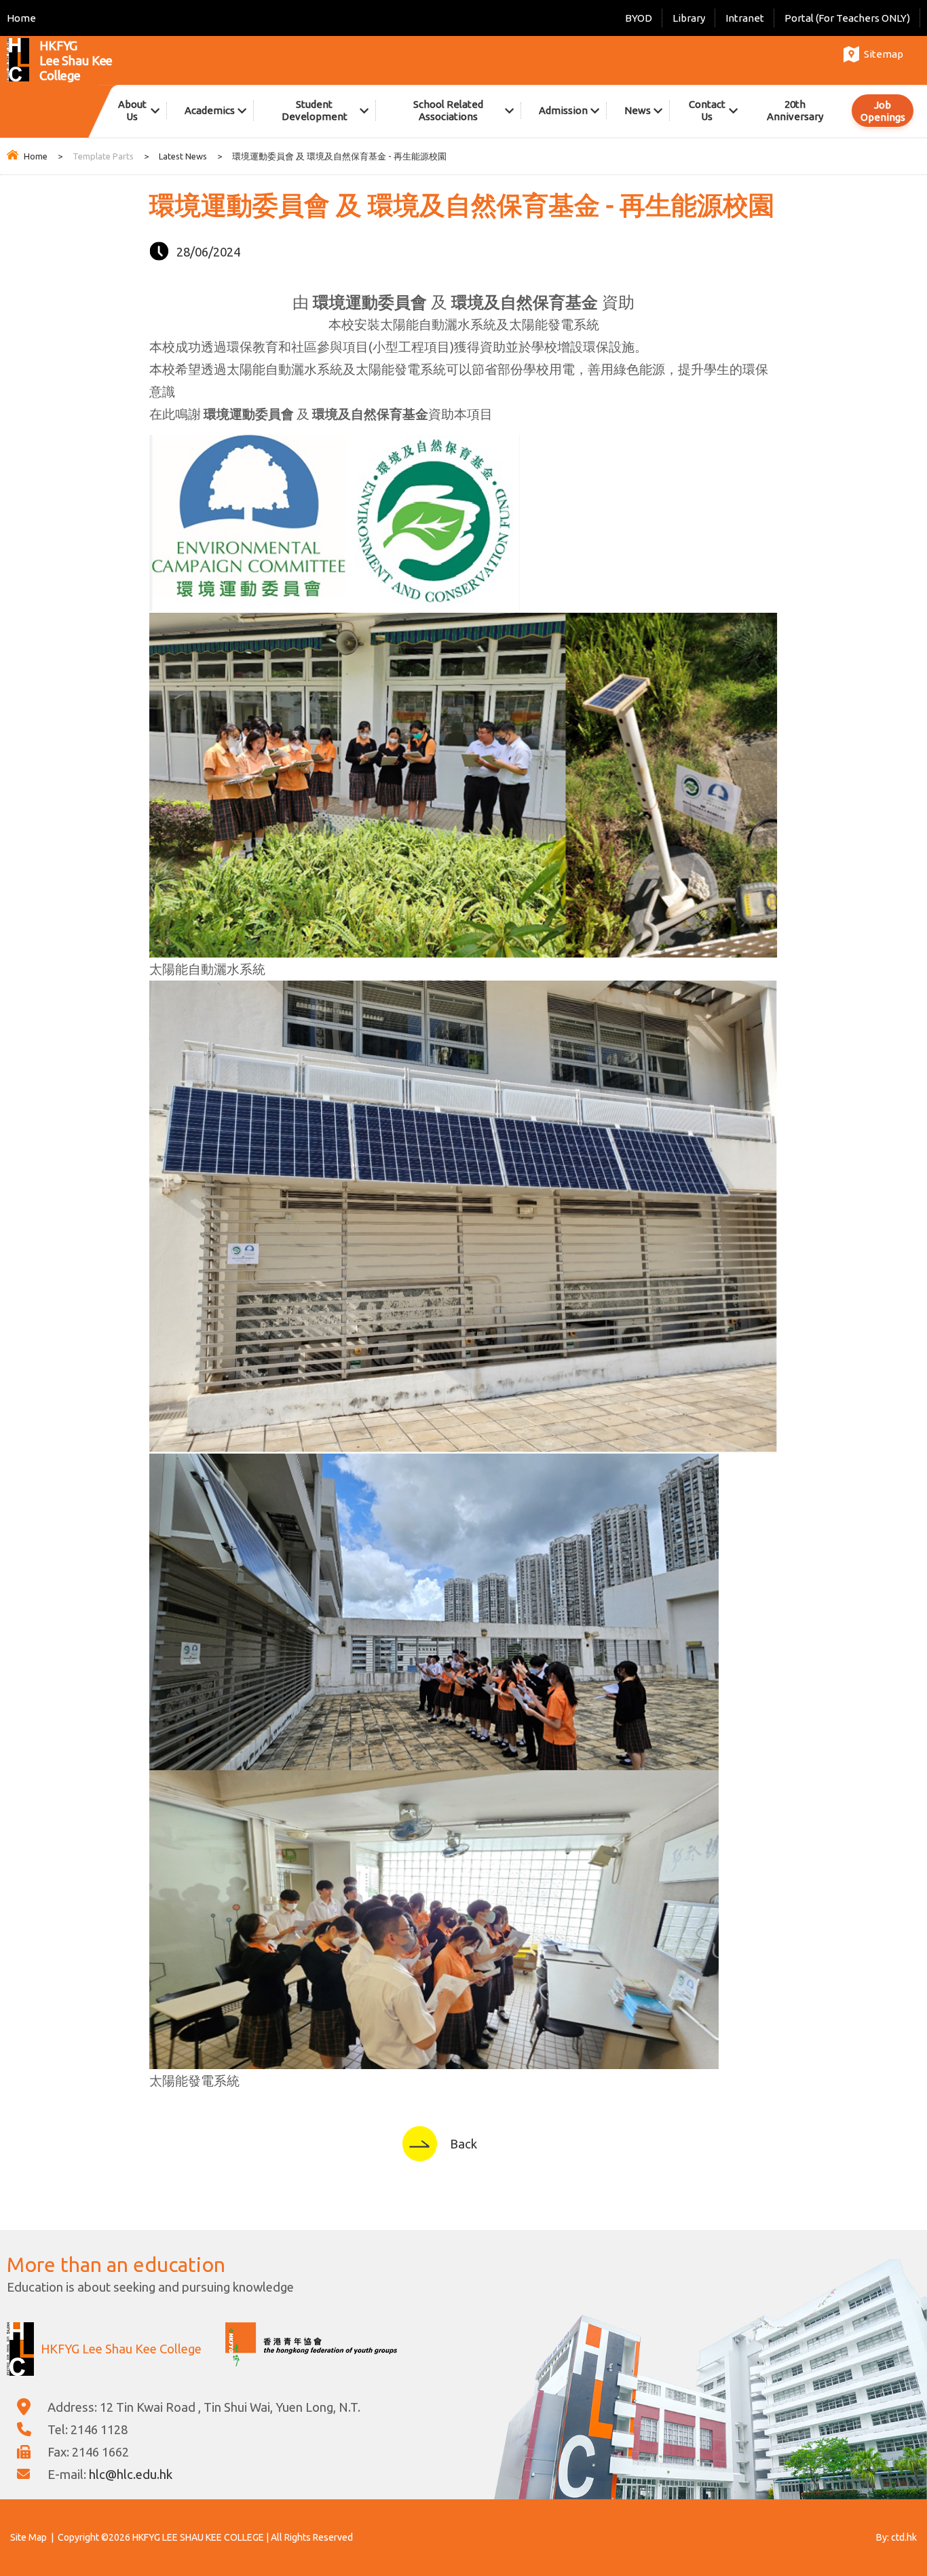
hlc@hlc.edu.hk (131, 2474)
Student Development (315, 110)
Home (21, 18)
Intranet (745, 18)
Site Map (29, 2537)
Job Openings (883, 111)
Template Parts (103, 156)
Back (463, 2144)
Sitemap (884, 54)
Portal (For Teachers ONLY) (847, 18)
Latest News (183, 156)
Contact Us (707, 110)
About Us (132, 110)
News (638, 110)
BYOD (639, 18)
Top (893, 2518)
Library (689, 18)
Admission (563, 110)
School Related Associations (448, 110)
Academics (210, 110)
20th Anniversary (795, 110)
